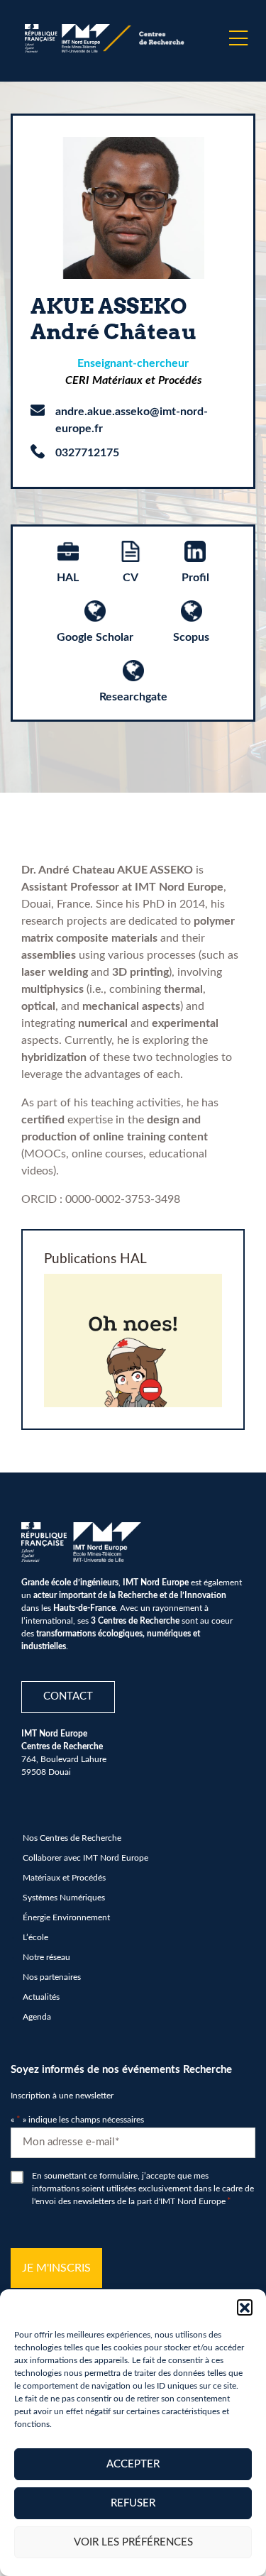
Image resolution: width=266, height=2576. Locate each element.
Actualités (41, 1997)
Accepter (133, 2464)
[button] (245, 2307)
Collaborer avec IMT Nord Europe (85, 1858)
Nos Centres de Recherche (72, 1838)
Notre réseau (46, 1957)
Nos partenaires (52, 1977)
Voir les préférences (133, 2542)
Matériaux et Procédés (64, 1878)
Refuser (133, 2503)
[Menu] (238, 38)
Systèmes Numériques (64, 1898)
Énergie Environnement (66, 1917)
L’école (35, 1937)
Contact (68, 1696)
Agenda (37, 2017)
